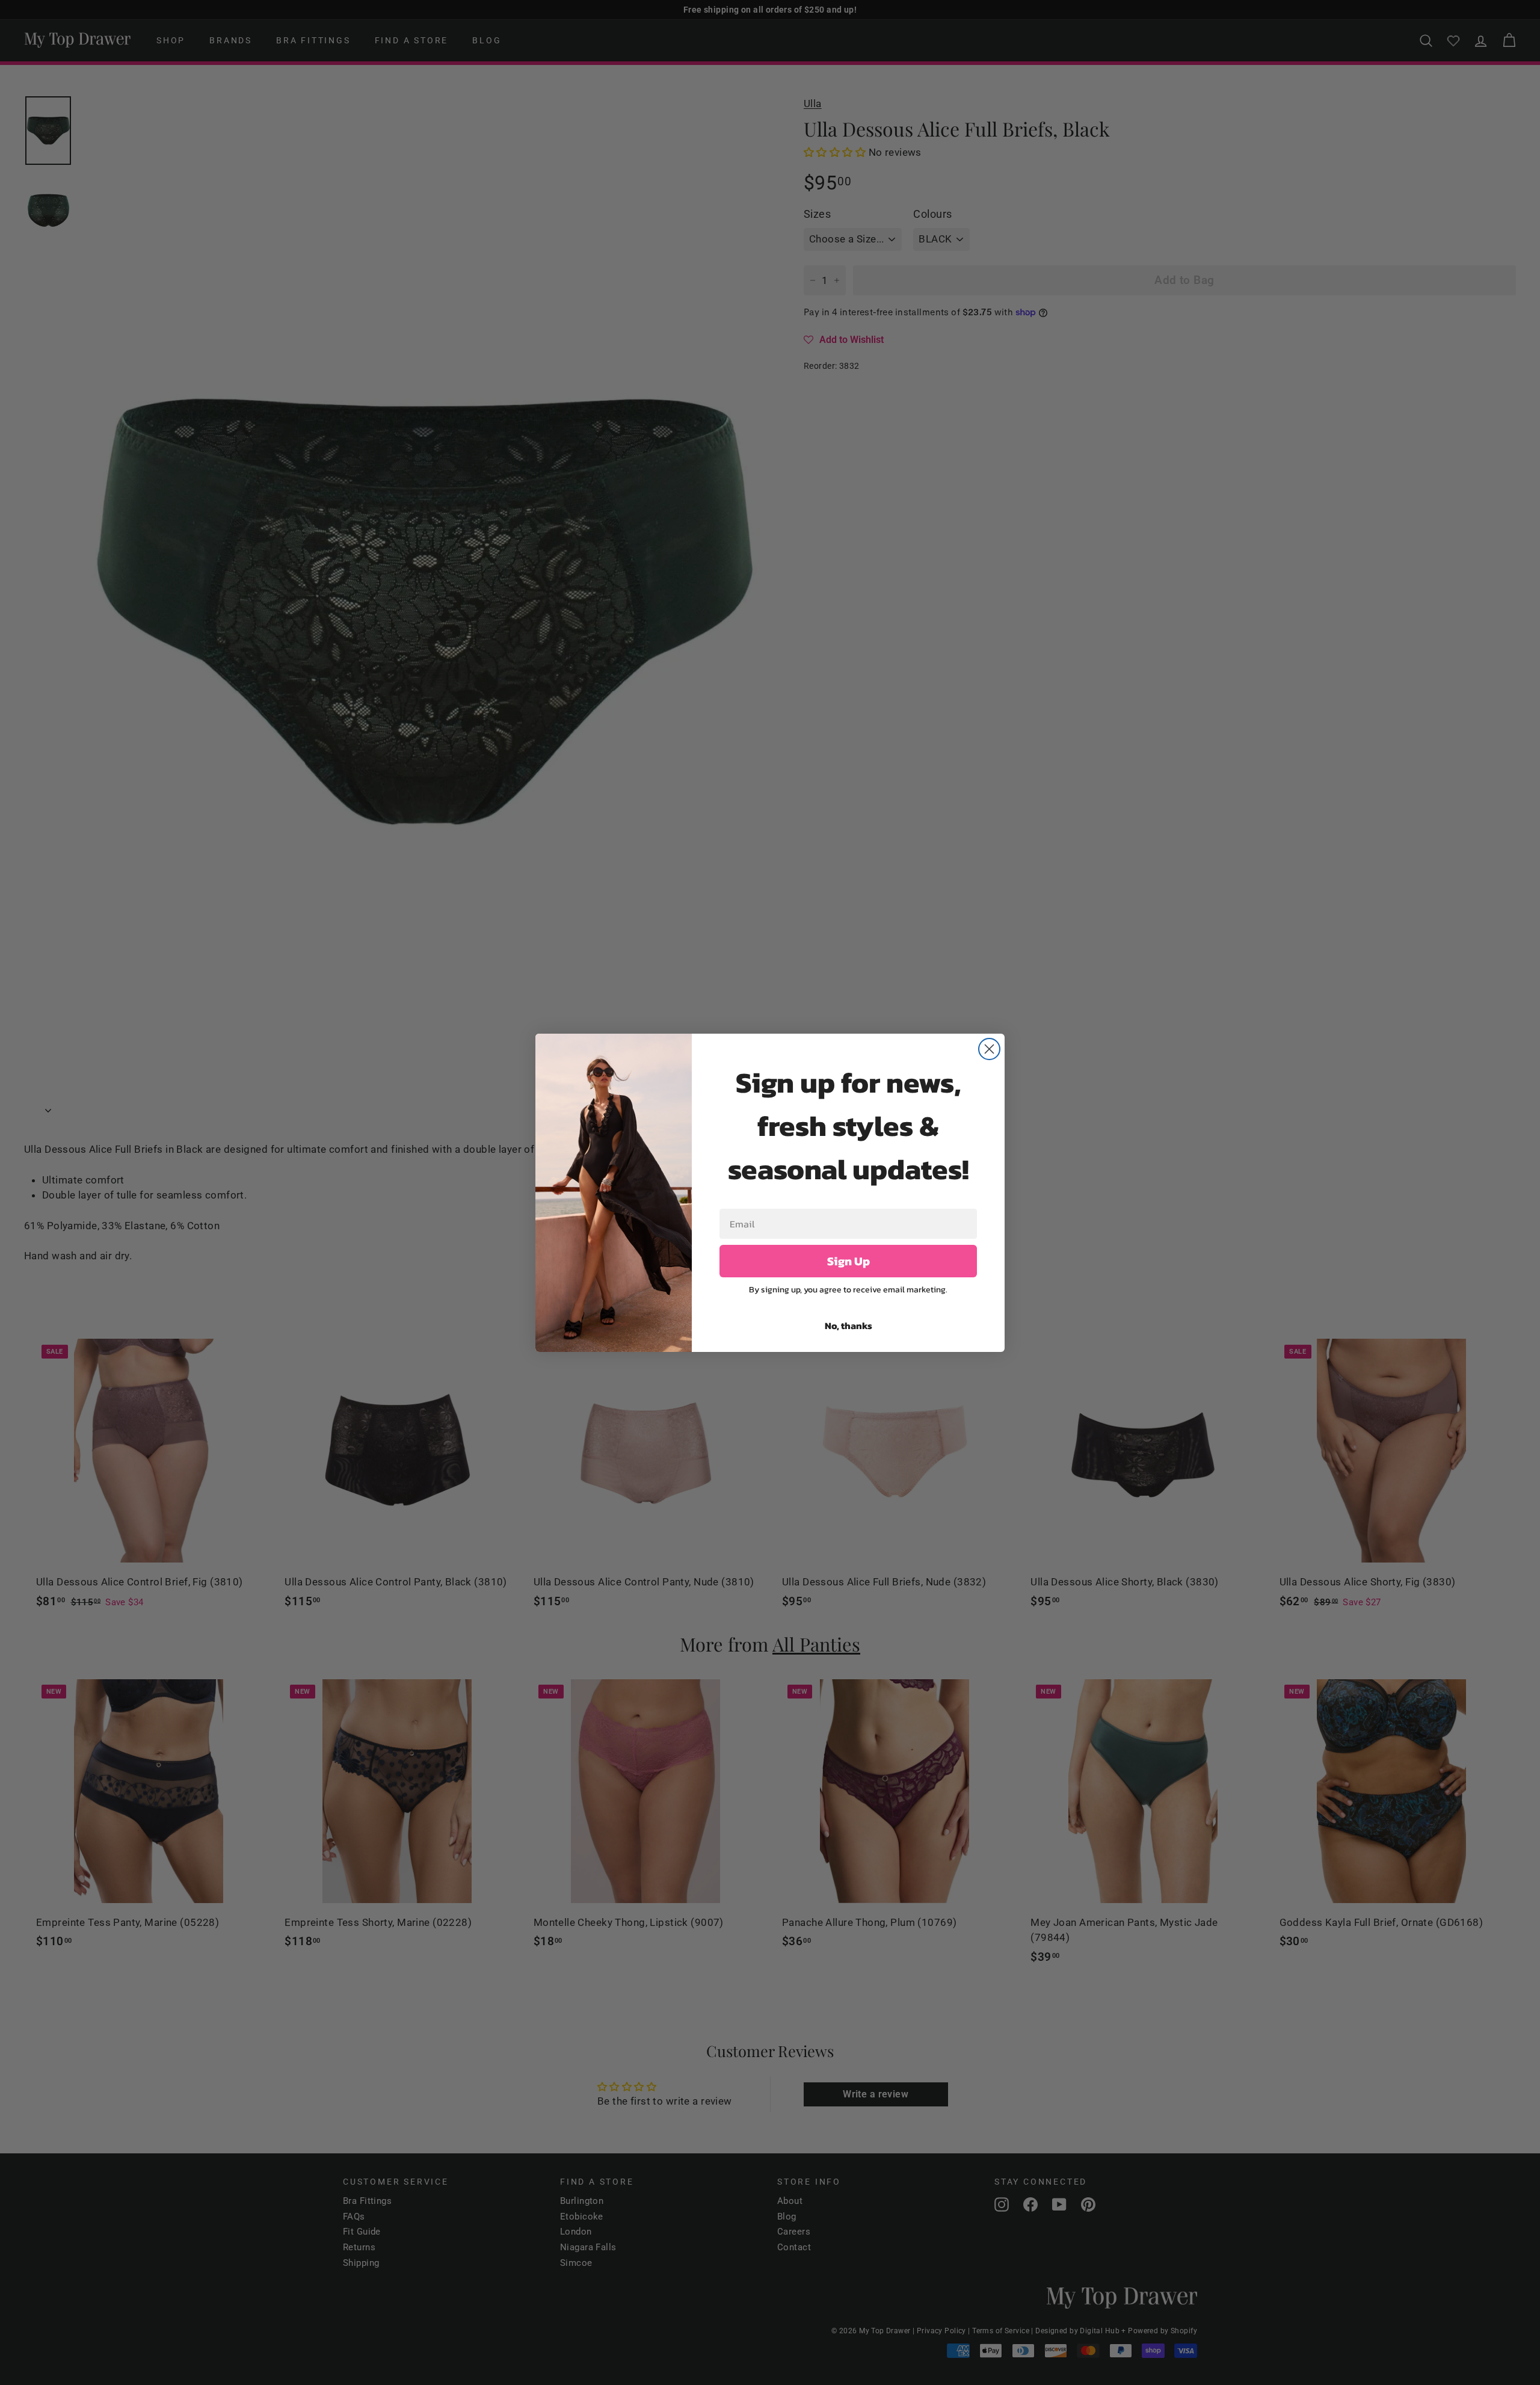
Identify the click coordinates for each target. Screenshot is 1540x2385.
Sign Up (849, 1261)
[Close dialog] (989, 1049)
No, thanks (849, 1325)
